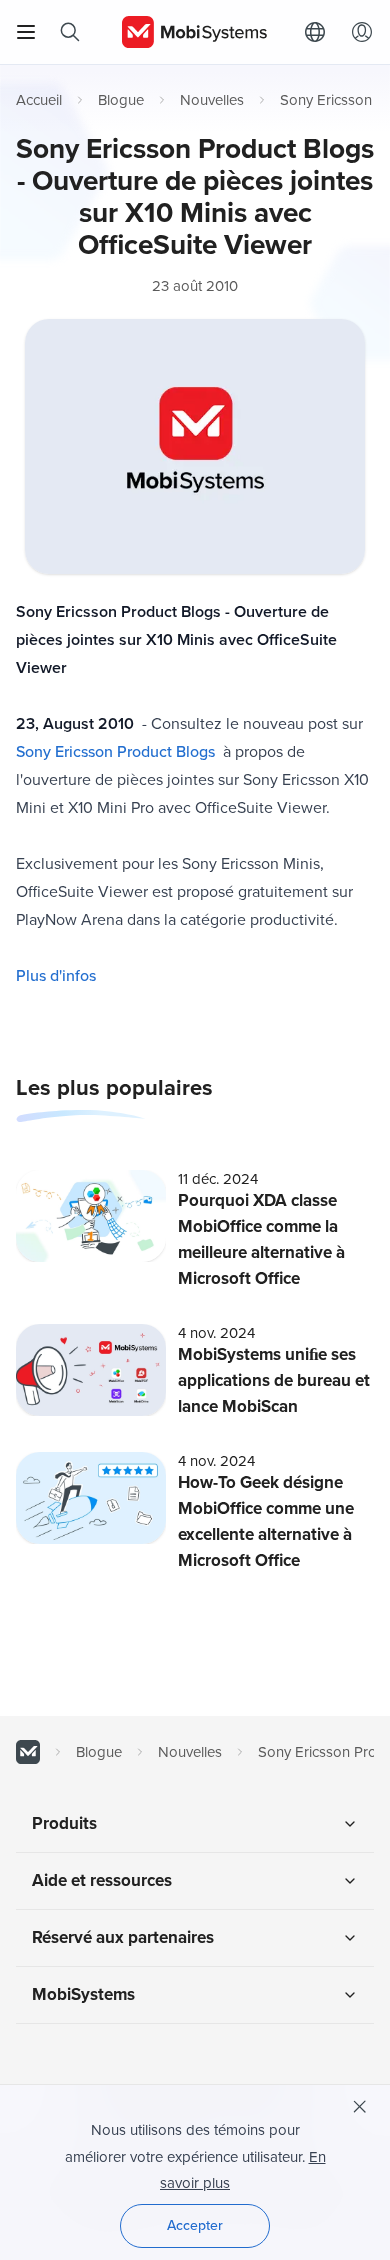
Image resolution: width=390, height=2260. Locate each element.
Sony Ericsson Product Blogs (115, 752)
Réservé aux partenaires (123, 1937)
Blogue (121, 100)
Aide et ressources (102, 1880)
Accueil (39, 100)
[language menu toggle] (320, 32)
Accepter (195, 2225)
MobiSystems (83, 1994)
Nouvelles (212, 100)
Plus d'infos (56, 976)
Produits (64, 1823)
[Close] (360, 2107)
